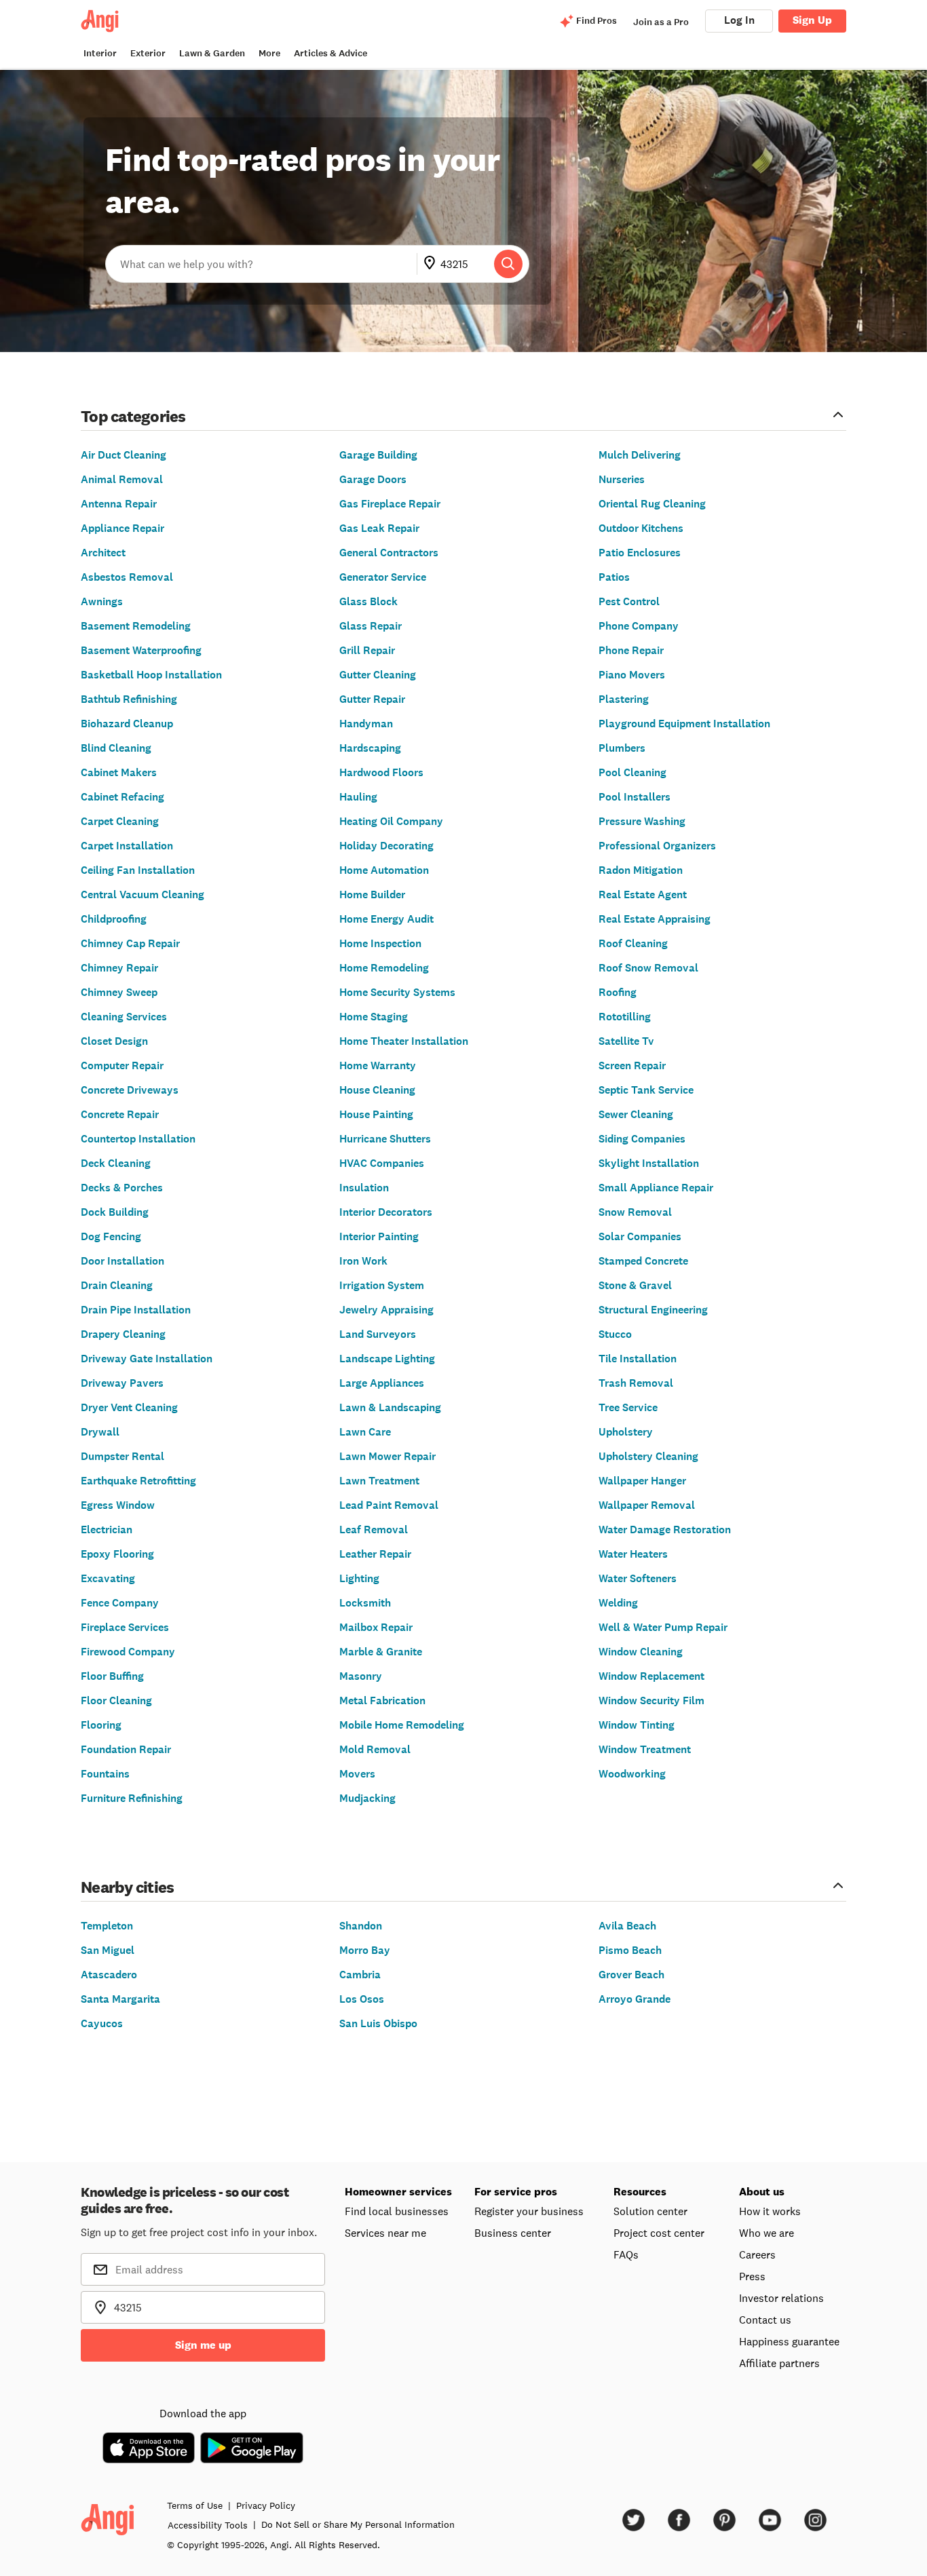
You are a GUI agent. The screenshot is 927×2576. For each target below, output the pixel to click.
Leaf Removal (374, 1530)
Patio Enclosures (640, 553)
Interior (100, 53)
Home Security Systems (397, 992)
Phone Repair (631, 650)
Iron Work (363, 1261)
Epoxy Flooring (117, 1554)
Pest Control (629, 601)
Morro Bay (365, 1950)
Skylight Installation (649, 1163)
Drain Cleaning (117, 1285)
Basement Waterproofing (141, 650)
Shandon (361, 1926)
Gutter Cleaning (378, 675)
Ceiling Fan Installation (138, 870)
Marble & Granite (381, 1652)
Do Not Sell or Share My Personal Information (358, 2524)
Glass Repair (371, 626)
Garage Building (378, 455)
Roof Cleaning (633, 943)
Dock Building (115, 1212)
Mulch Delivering (640, 455)
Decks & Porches (122, 1188)
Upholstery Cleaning (648, 1456)
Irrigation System (382, 1285)
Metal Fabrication (382, 1700)
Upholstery (626, 1432)
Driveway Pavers (122, 1383)
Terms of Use (195, 2505)
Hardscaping (370, 748)
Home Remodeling (384, 968)
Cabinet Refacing (122, 797)
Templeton (107, 1926)
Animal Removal (122, 479)
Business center (513, 2233)
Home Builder (372, 895)
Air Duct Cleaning (124, 455)
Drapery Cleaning (123, 1334)
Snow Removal (635, 1212)
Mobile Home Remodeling (402, 1725)
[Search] (508, 264)
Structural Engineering (653, 1310)
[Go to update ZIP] (432, 264)
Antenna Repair (119, 504)
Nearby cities (127, 1886)
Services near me (385, 2233)
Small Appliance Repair (656, 1188)
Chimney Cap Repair (130, 943)
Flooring (101, 1725)
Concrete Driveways (130, 1090)
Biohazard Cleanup (127, 724)
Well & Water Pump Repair (663, 1627)
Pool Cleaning (632, 772)
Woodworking (632, 1774)
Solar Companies (640, 1236)
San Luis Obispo (378, 2023)
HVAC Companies (382, 1163)
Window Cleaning (641, 1652)
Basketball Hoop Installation (151, 675)
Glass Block (368, 601)
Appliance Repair (122, 528)
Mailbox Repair (376, 1627)
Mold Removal (375, 1749)
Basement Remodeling (136, 626)
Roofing (618, 992)
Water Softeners (638, 1578)
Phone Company (639, 626)
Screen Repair (632, 1065)
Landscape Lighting (387, 1359)
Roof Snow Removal (648, 968)
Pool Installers (635, 797)
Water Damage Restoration (665, 1530)
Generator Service (383, 577)
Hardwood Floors (381, 772)
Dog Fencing (111, 1236)
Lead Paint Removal (389, 1505)
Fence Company (120, 1603)
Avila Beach (627, 1926)
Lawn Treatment (379, 1481)
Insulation (364, 1188)
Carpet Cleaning (120, 821)
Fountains (105, 1774)
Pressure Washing (642, 821)
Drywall (100, 1432)
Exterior (148, 53)
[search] (508, 264)
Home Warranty (378, 1065)
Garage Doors (373, 479)
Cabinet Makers (119, 772)
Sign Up (812, 20)
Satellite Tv (626, 1041)
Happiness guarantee (789, 2341)
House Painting (376, 1114)
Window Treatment (645, 1749)
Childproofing (114, 919)
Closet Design (114, 1041)
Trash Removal (636, 1383)
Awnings (102, 601)
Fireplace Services (125, 1627)
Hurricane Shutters (385, 1139)
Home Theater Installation (404, 1041)
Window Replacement (651, 1676)
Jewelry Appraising (386, 1310)
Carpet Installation (127, 846)
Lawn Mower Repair (387, 1456)
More (269, 53)
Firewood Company (128, 1652)
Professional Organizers (657, 846)
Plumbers (622, 748)
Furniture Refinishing (132, 1798)
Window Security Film (651, 1700)
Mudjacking (367, 1798)
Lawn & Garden (212, 53)
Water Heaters (633, 1554)
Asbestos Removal (127, 577)
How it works (770, 2211)
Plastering (624, 699)
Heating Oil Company (391, 821)
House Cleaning (377, 1090)
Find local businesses (397, 2211)
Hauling (358, 797)
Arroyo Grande (635, 1999)
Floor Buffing (112, 1676)
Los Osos (362, 1999)
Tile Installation (638, 1359)
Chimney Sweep (119, 992)
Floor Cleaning (116, 1700)
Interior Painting (379, 1236)
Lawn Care (365, 1432)
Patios (614, 577)
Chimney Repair (119, 968)
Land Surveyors (378, 1334)
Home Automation (384, 870)
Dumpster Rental (122, 1456)
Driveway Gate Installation (147, 1359)
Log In (739, 20)
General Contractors (389, 553)
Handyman (366, 724)
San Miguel (108, 1950)
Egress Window (118, 1505)
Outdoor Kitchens (641, 528)
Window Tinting (637, 1725)
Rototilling (625, 1017)
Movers (357, 1774)
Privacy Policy (266, 2505)
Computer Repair (122, 1065)
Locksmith (365, 1603)
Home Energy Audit (386, 919)
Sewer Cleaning (636, 1114)
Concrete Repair (120, 1114)
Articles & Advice (330, 53)
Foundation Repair (126, 1749)
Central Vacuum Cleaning (143, 895)
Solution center (650, 2211)
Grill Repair (367, 650)
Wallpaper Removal (647, 1505)
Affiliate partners (779, 2363)
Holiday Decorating (386, 846)
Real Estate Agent (643, 895)
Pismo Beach (630, 1950)
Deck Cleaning (116, 1163)
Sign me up (203, 2345)
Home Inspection (380, 943)
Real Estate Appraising (655, 919)
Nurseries (622, 479)
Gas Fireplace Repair (390, 504)
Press (752, 2276)
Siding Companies (642, 1139)
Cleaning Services (124, 1017)
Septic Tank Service (646, 1090)
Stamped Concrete (643, 1261)
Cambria (360, 1975)
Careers (757, 2254)
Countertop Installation (138, 1139)
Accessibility (208, 2525)
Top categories (133, 416)
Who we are (767, 2233)
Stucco (615, 1334)
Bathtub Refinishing (129, 699)
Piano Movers (632, 675)
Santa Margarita (120, 1999)
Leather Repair (375, 1554)
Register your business (529, 2211)
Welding (618, 1603)
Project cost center (659, 2233)
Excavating (108, 1578)
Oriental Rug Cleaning (652, 504)
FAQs (626, 2254)
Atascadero (109, 1975)
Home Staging (374, 1017)
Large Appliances (382, 1383)
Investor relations (781, 2298)
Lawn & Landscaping (390, 1407)
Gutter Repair (372, 699)
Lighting (359, 1578)
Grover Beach (631, 1975)
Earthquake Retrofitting (138, 1481)
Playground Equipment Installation (684, 724)
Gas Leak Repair (379, 528)
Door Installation (122, 1261)
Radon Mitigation (641, 870)
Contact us (765, 2320)
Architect (103, 553)
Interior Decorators (386, 1212)
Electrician (107, 1530)
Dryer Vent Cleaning (129, 1407)
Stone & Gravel (635, 1285)
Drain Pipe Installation (136, 1310)
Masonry (361, 1676)
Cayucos (102, 2023)
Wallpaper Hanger (642, 1481)
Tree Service (628, 1407)
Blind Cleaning (116, 748)
